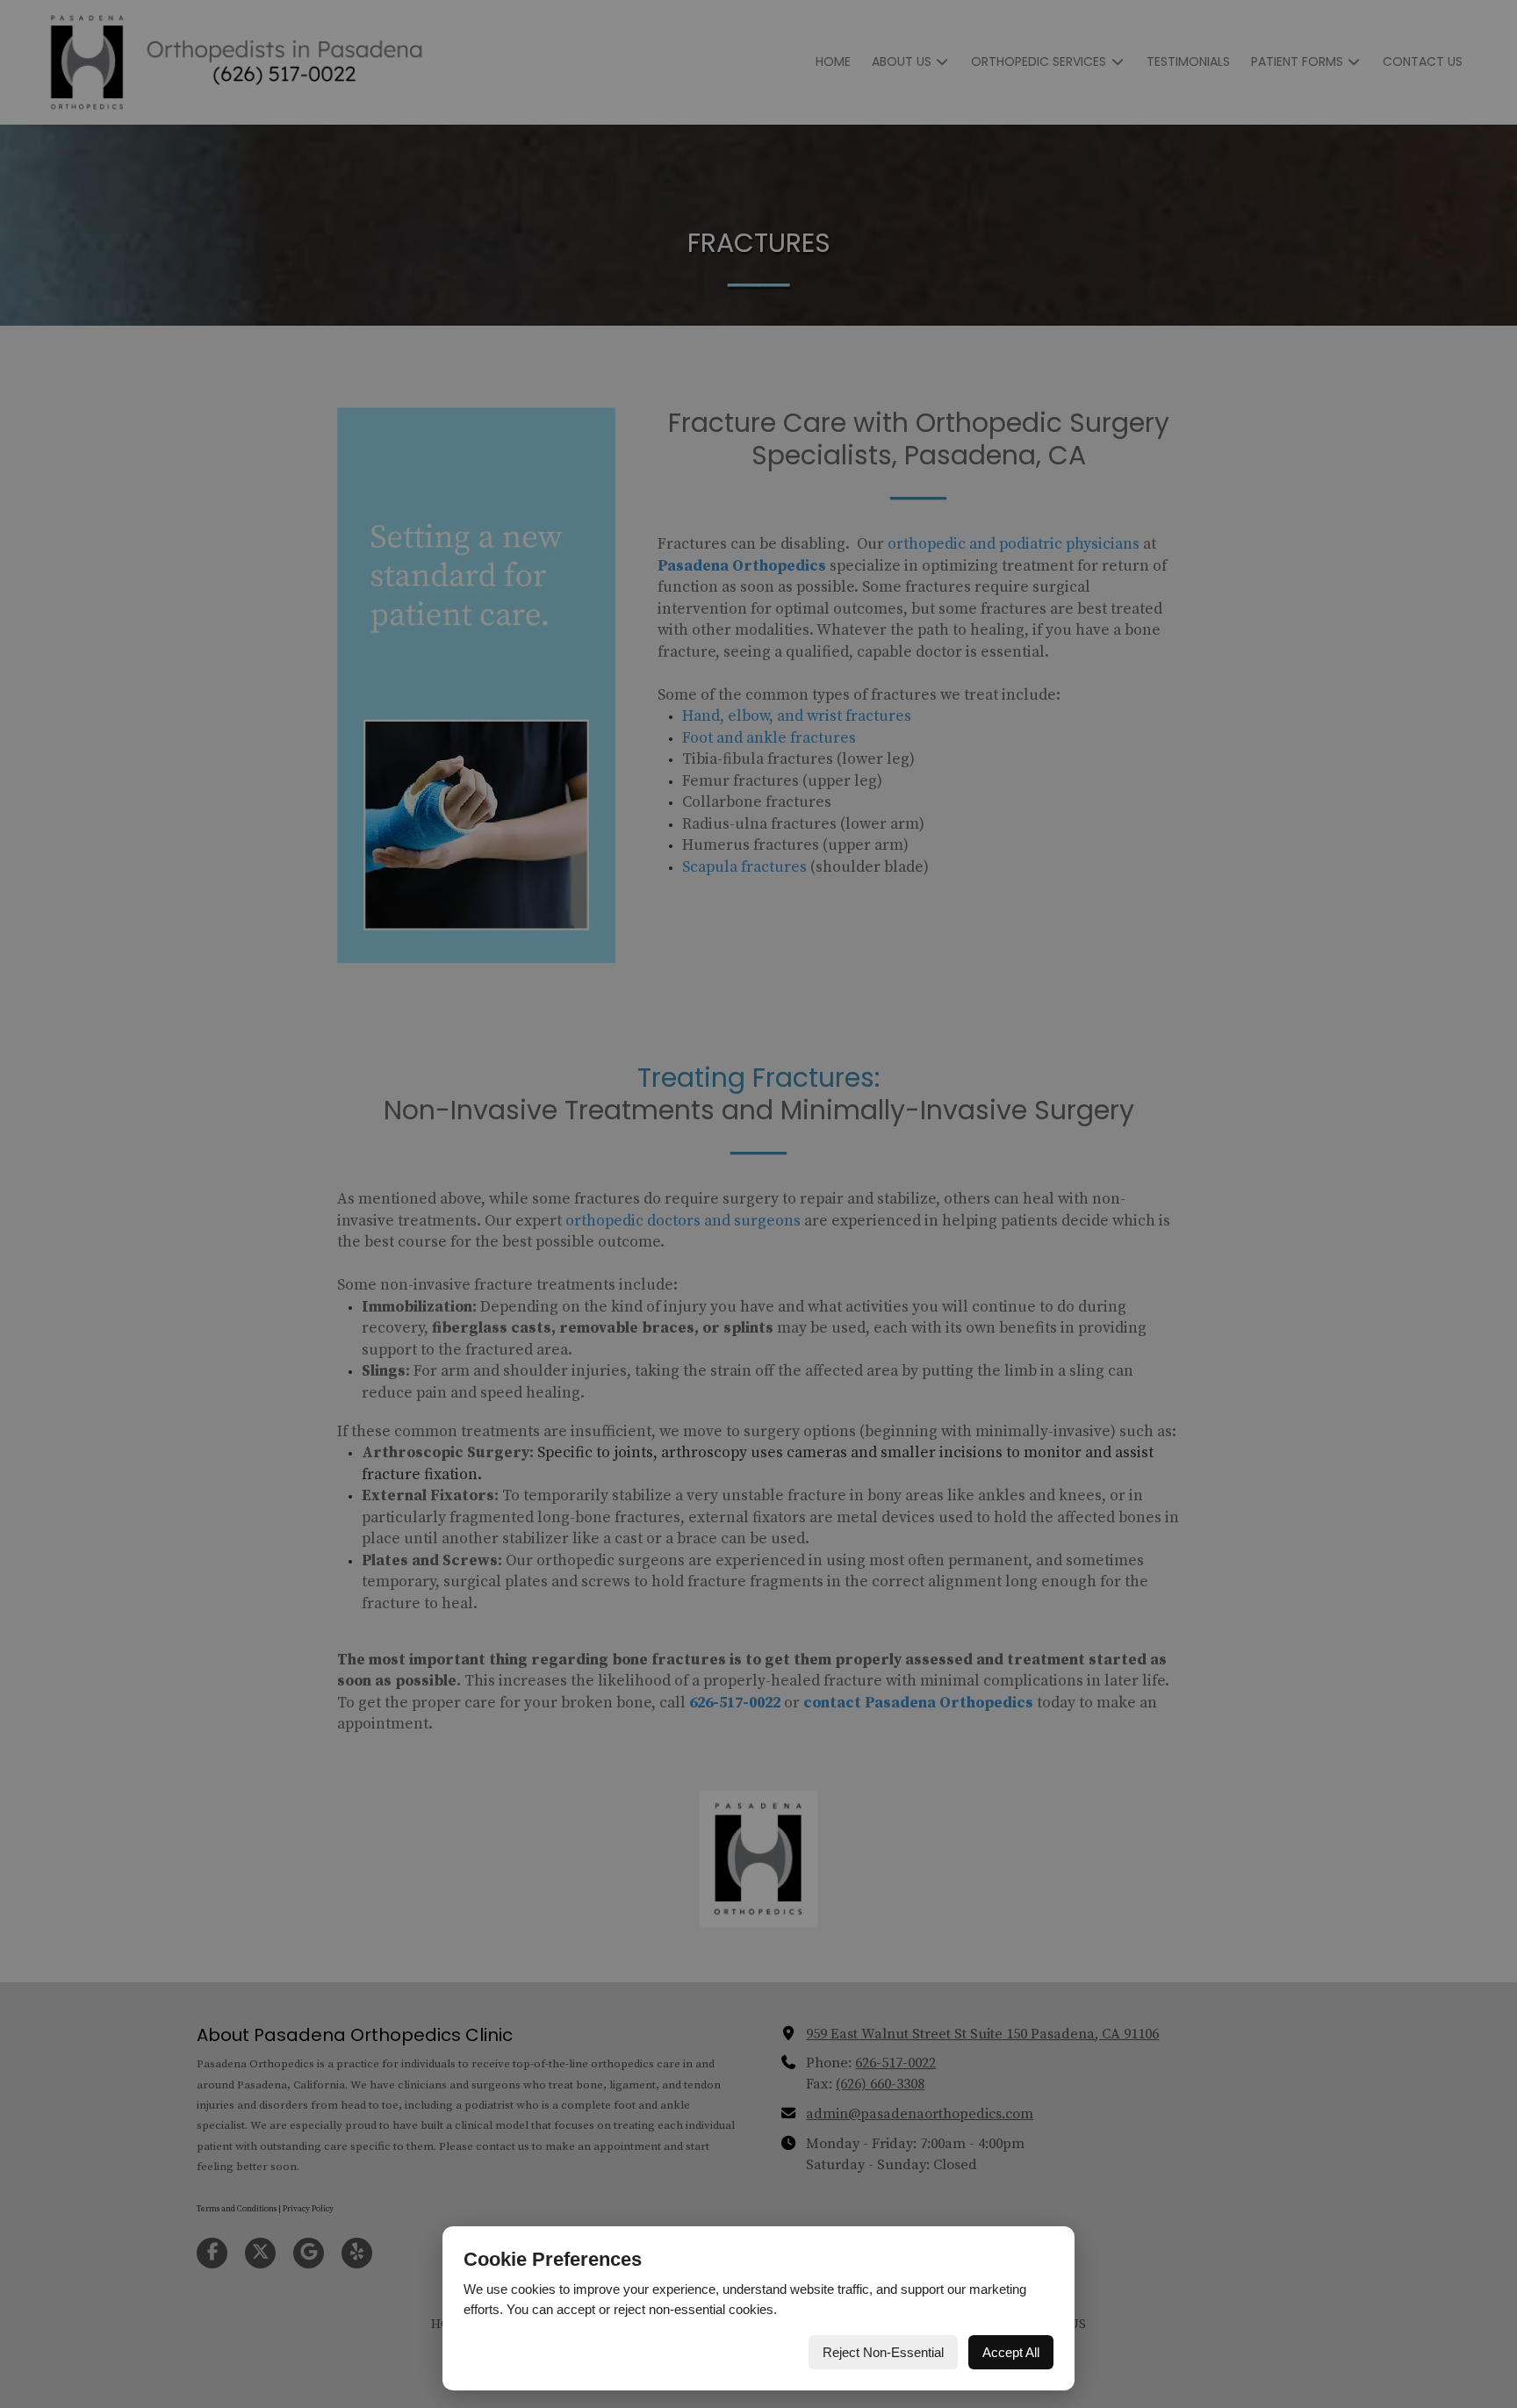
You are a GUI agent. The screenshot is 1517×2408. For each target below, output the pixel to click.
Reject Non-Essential (883, 2352)
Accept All (1011, 2352)
